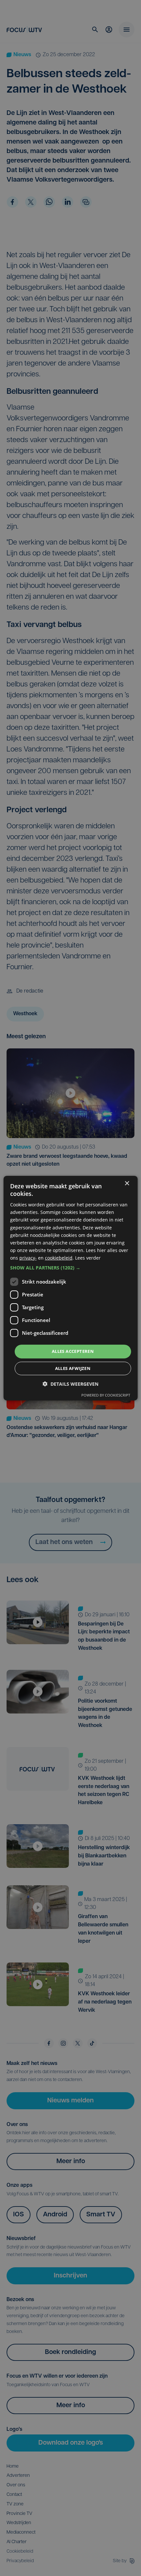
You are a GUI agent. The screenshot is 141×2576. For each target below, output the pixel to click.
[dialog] (71, 1288)
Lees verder (88, 1258)
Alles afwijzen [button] (73, 1368)
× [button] (127, 1183)
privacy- (28, 1258)
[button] (71, 1268)
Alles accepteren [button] (73, 1351)
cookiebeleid (59, 1258)
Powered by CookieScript (106, 1395)
